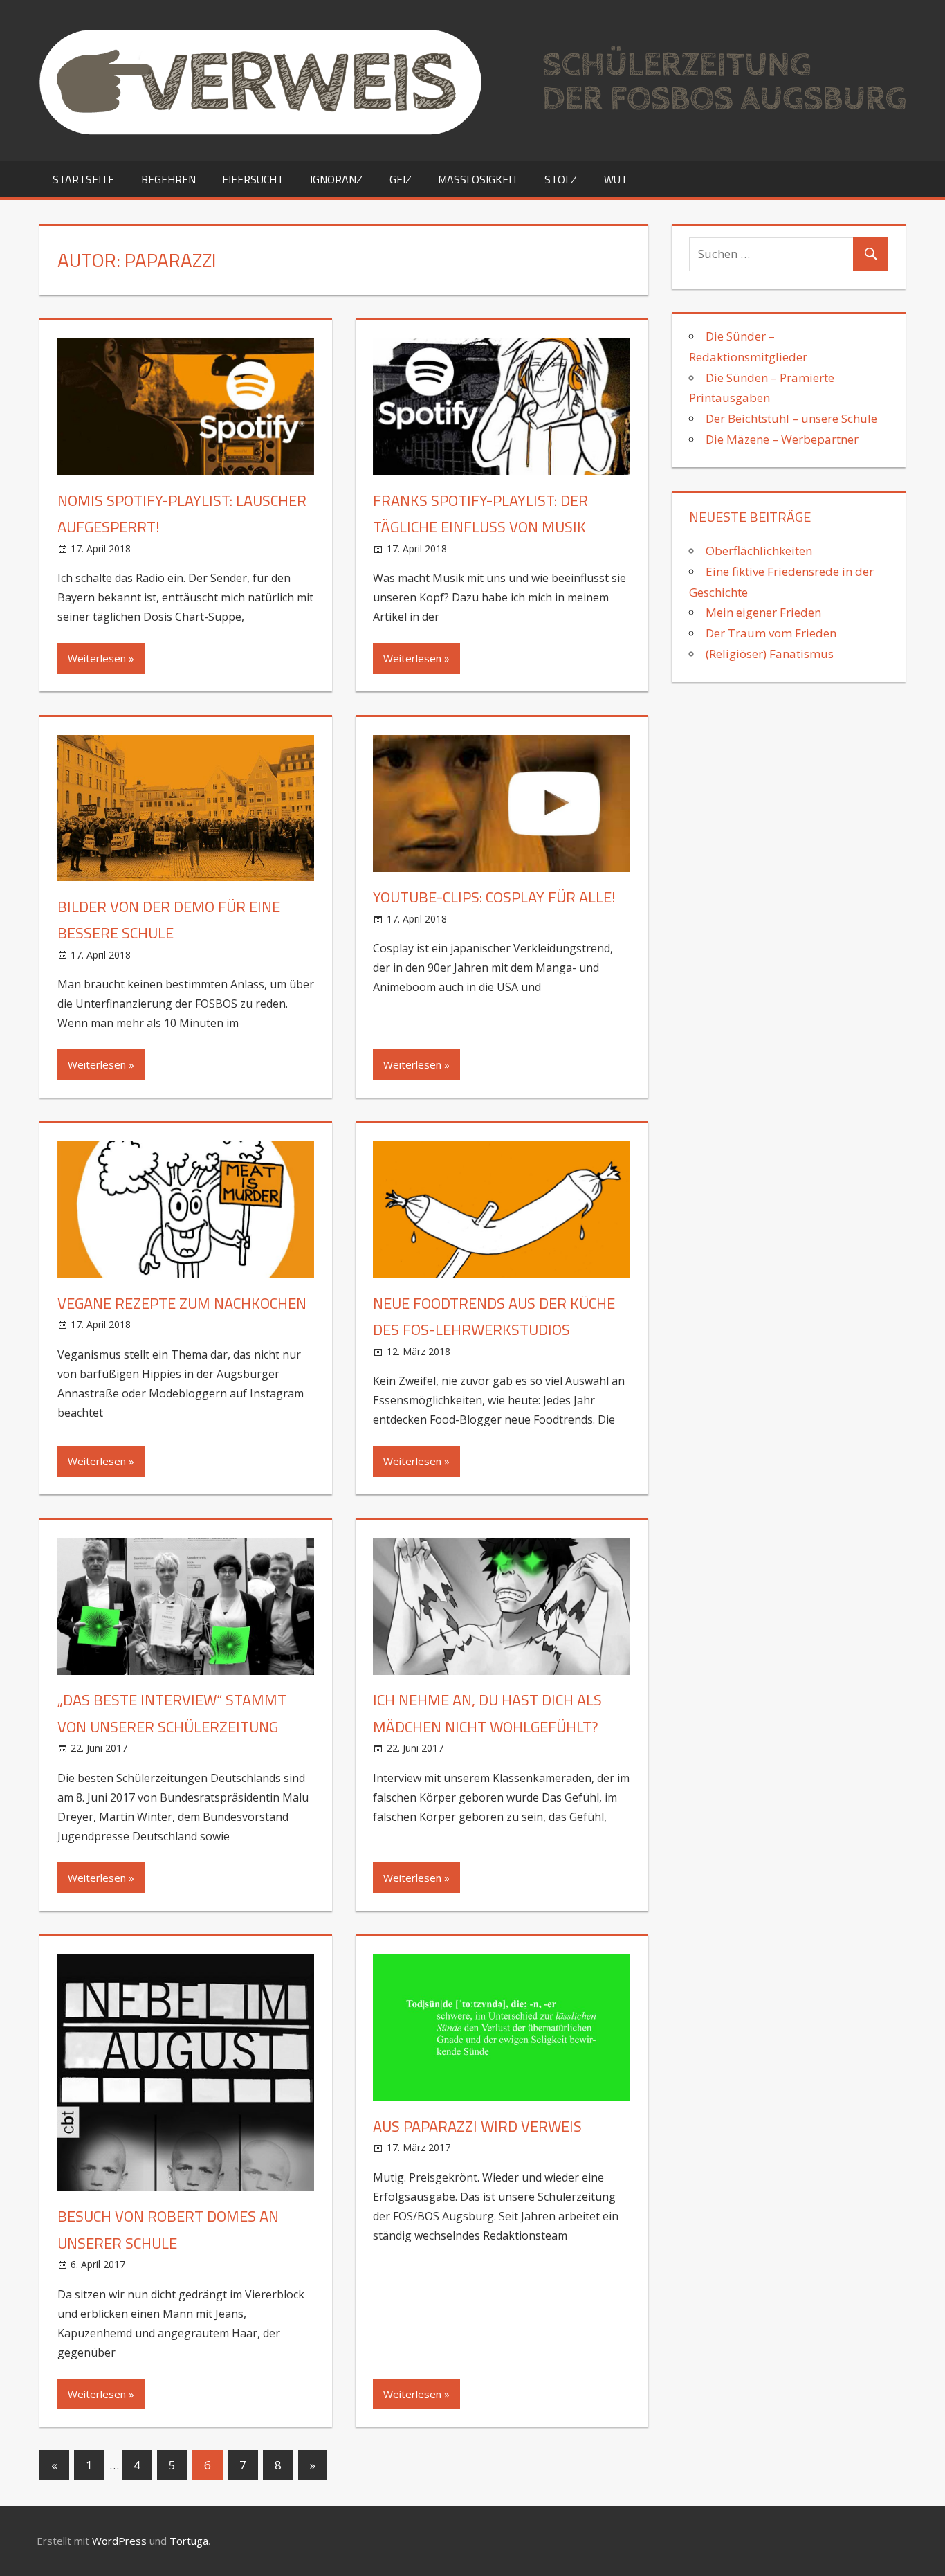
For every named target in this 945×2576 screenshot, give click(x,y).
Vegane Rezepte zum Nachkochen (182, 1303)
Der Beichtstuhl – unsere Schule (791, 418)
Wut (616, 179)
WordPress (119, 2541)
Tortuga (189, 2541)
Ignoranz (336, 179)
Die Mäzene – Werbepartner (782, 439)
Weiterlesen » (101, 658)
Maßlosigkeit (478, 179)
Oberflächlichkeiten (760, 551)
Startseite (83, 179)
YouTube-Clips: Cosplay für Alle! (494, 897)
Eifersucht (253, 179)
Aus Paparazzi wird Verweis (477, 2126)
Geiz (401, 179)
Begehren (168, 179)
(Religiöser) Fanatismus (770, 654)
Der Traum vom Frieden (771, 633)
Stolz (561, 179)
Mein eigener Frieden (763, 612)
